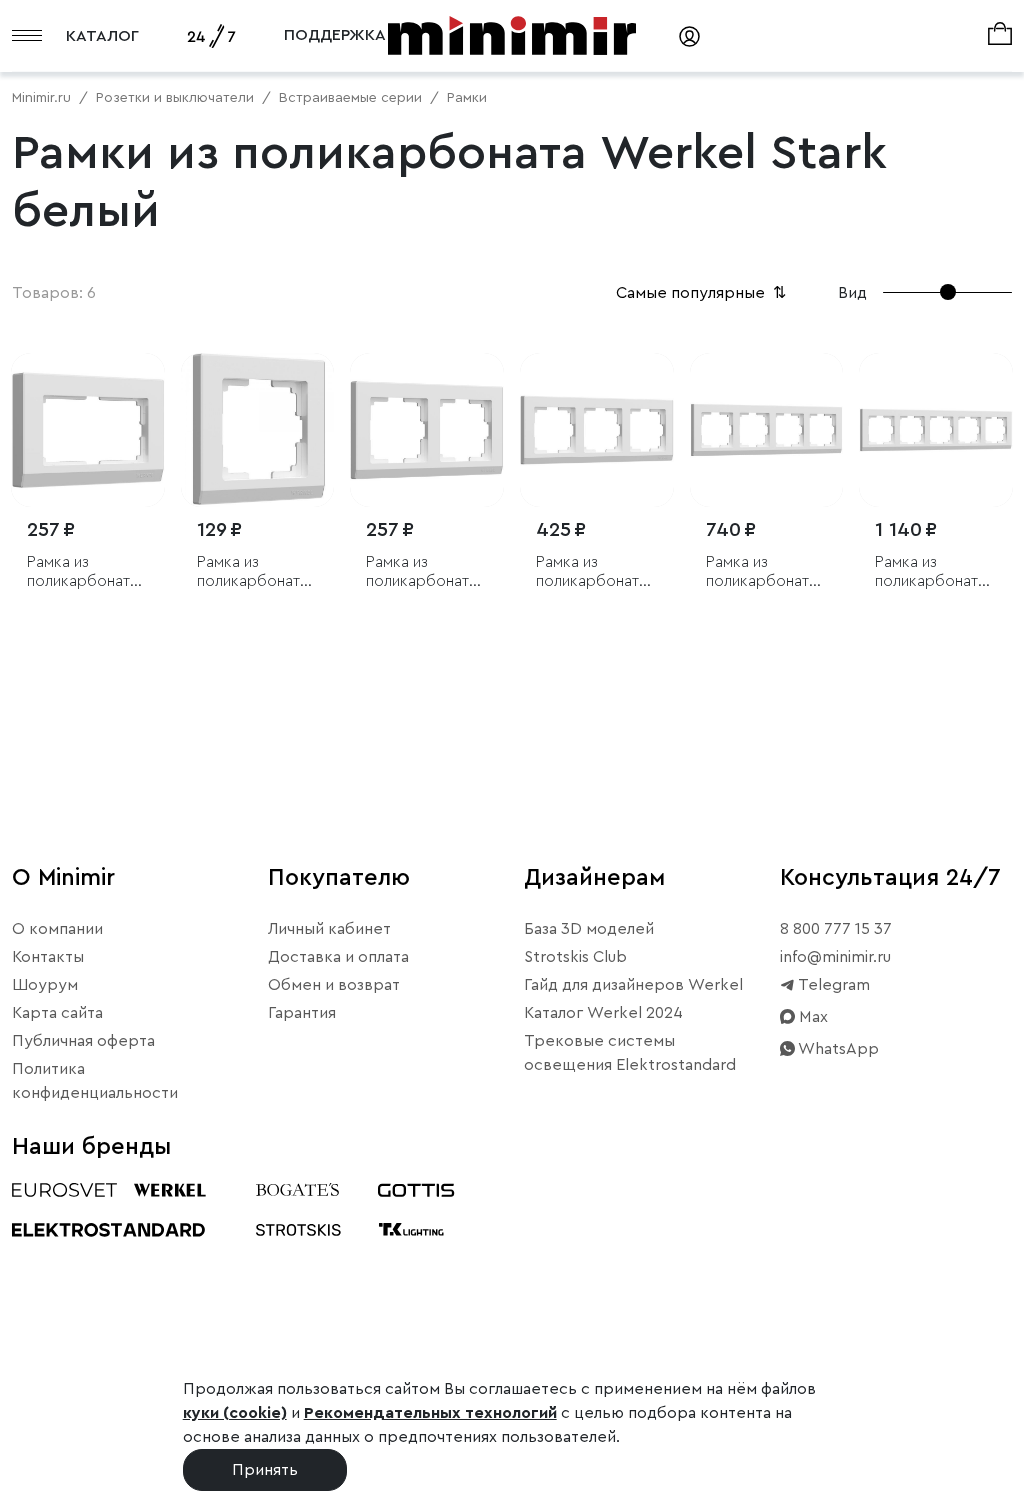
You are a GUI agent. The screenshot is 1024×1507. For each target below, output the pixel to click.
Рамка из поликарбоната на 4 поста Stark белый (762, 572)
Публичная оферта (83, 1041)
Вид (852, 293)
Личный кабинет (329, 929)
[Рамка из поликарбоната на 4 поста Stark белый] (767, 430)
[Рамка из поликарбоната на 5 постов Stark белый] (936, 430)
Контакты (48, 957)
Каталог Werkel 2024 (603, 1013)
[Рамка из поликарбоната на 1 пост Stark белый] (258, 430)
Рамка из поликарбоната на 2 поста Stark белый (422, 572)
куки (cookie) (235, 1413)
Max (811, 1017)
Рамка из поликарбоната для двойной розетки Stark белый (82, 572)
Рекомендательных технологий (430, 1413)
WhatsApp (837, 1049)
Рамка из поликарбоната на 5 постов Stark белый (930, 572)
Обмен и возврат (334, 985)
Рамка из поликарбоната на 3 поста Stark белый (592, 572)
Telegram (832, 985)
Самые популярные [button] (703, 293)
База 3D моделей (589, 929)
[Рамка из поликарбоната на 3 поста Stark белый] (597, 430)
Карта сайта (57, 1013)
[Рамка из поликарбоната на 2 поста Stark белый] (427, 430)
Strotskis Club (575, 957)
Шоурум (45, 985)
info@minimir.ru (835, 957)
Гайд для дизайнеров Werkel (633, 985)
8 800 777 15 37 (836, 929)
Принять (265, 1470)
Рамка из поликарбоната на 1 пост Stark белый (252, 572)
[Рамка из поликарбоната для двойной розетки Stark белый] (88, 430)
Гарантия (302, 1013)
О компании (57, 929)
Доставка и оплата (338, 957)
